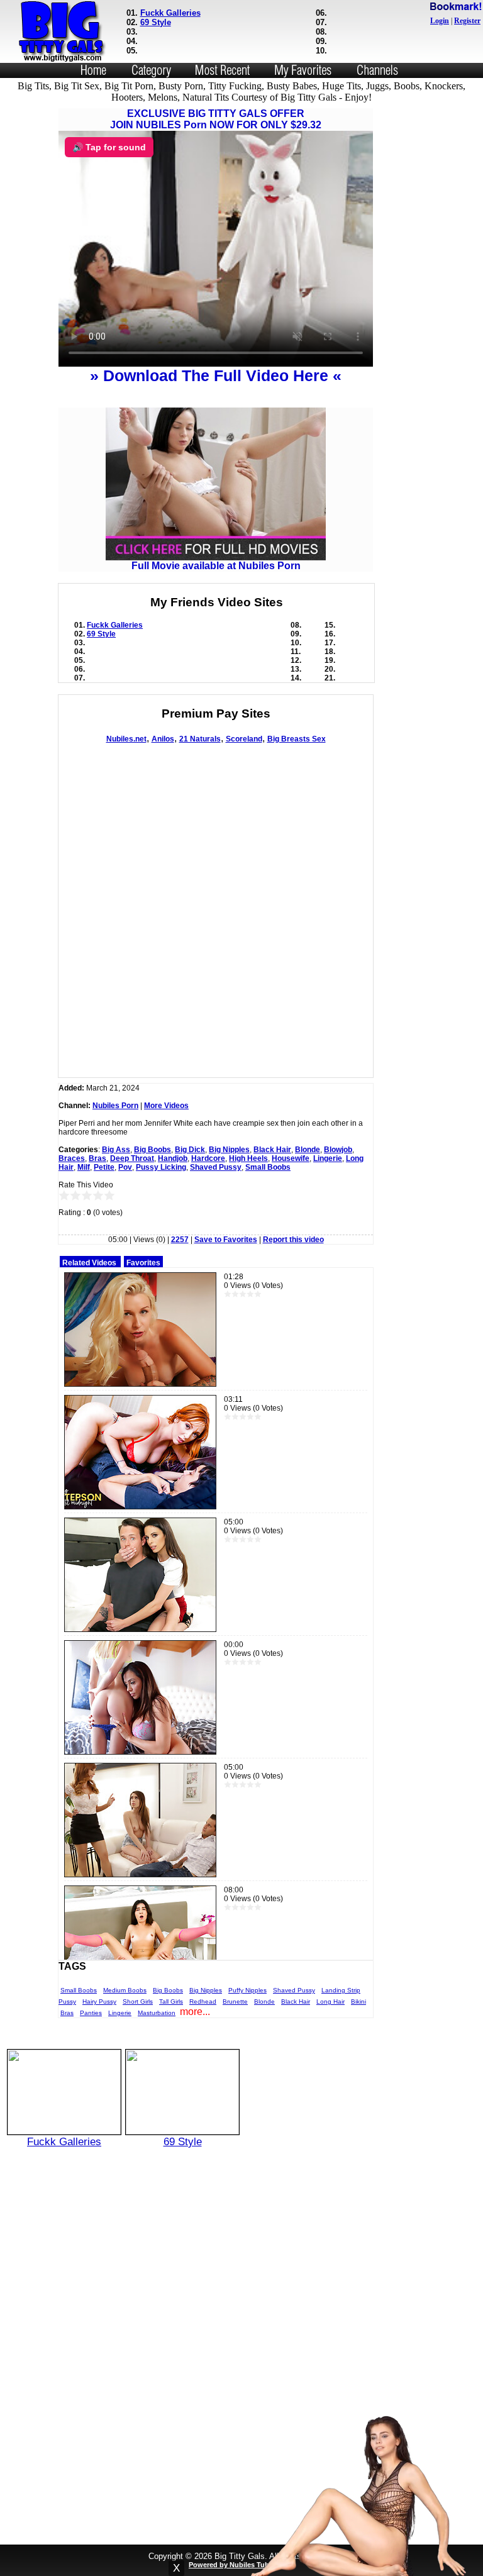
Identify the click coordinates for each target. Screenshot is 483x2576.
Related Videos (89, 1263)
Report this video (293, 1240)
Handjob (173, 1158)
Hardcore (208, 1158)
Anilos (163, 739)
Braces (72, 1158)
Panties (91, 2013)
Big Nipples (229, 1150)
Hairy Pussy (99, 2001)
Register (467, 21)
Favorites (143, 1263)
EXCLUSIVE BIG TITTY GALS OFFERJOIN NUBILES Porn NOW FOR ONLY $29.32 (216, 119)
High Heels (248, 1158)
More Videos (166, 1106)
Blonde (308, 1150)
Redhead (203, 2001)
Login (440, 21)
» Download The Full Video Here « (216, 375)
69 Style (156, 22)
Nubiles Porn (115, 1106)
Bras (97, 1158)
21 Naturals (200, 739)
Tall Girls (171, 2001)
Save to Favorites (226, 1240)
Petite (104, 1167)
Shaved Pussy (216, 1167)
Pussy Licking (161, 1167)
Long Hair (330, 2001)
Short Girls (138, 2001)
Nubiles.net (126, 739)
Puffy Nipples (247, 1990)
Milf (84, 1167)
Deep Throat (132, 1158)
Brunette (235, 2001)
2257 (180, 1240)
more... (195, 2012)
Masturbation (157, 2013)
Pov (125, 1167)
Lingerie (328, 1158)
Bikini (358, 2001)
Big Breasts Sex (297, 739)
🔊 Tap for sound (109, 147)
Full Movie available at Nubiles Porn (216, 566)
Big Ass (116, 1150)
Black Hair (272, 1150)
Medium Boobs (125, 1990)
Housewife (291, 1158)
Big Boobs (153, 1150)
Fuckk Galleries (170, 13)
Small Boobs (268, 1167)
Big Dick (190, 1150)
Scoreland (244, 739)
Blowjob (338, 1150)
